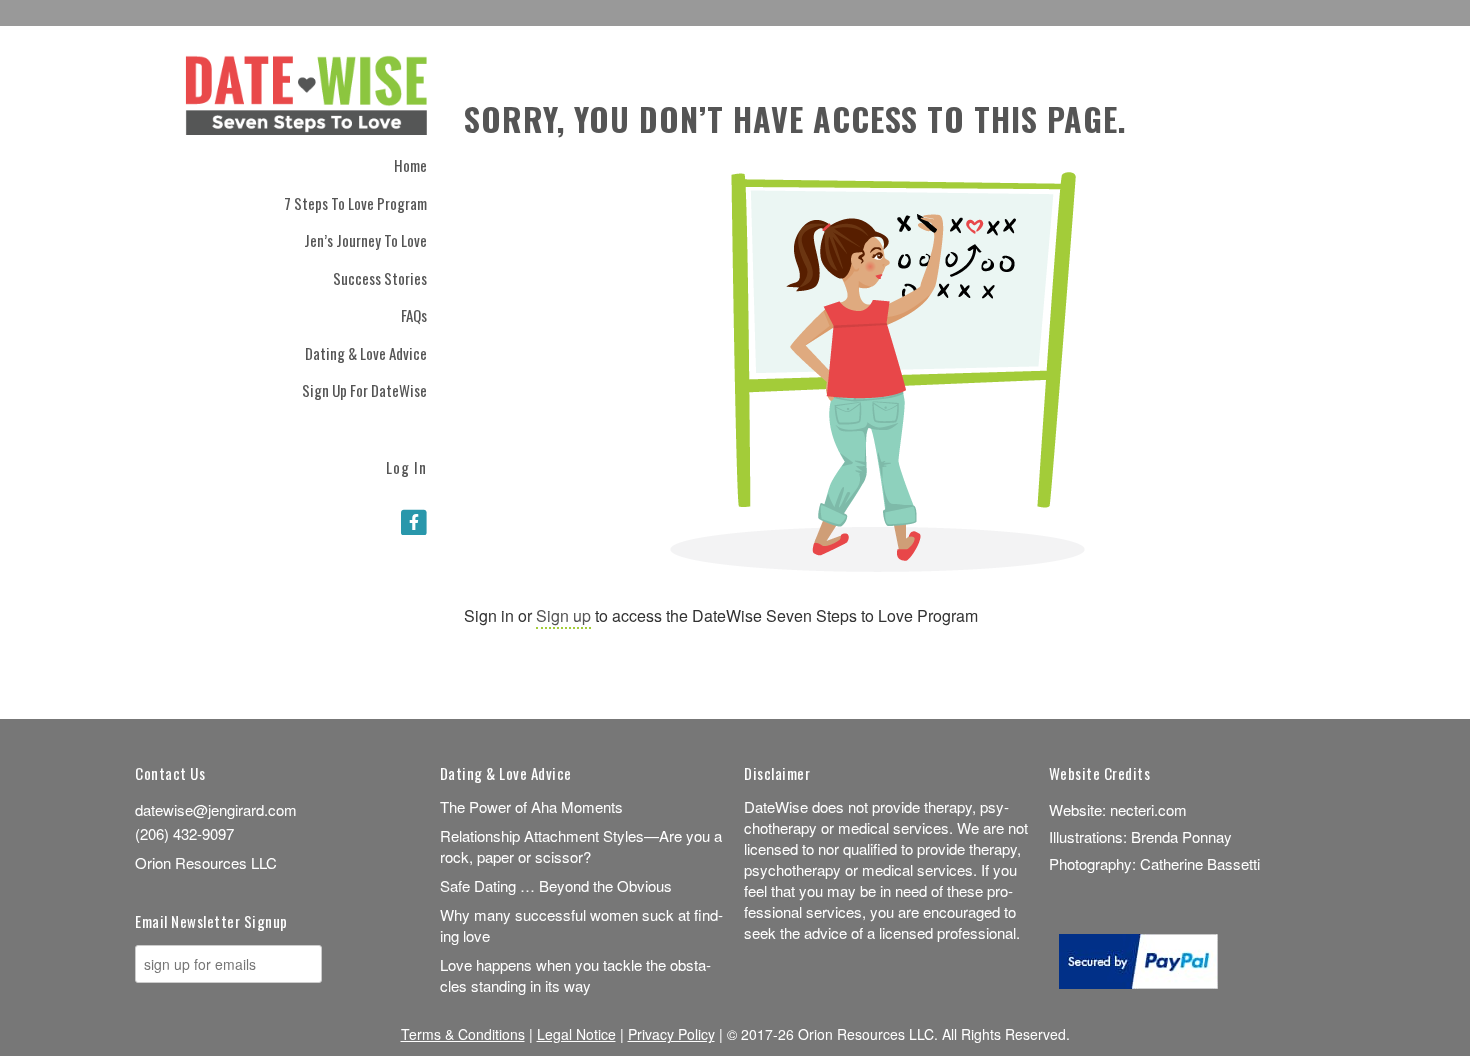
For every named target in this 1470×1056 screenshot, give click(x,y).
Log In (406, 465)
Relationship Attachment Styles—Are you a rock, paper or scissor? (581, 846)
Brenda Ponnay (1181, 836)
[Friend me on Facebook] (414, 521)
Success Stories (380, 278)
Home (410, 165)
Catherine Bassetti (1200, 863)
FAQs (414, 315)
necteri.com (1148, 809)
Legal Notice (576, 1034)
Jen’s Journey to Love (365, 240)
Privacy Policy (671, 1034)
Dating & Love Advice (366, 353)
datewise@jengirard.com (216, 809)
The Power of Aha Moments (531, 806)
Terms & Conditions (463, 1034)
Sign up (563, 615)
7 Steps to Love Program (355, 203)
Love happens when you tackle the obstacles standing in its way (575, 975)
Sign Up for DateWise (364, 390)
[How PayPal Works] (1138, 982)
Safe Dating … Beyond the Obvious (556, 885)
